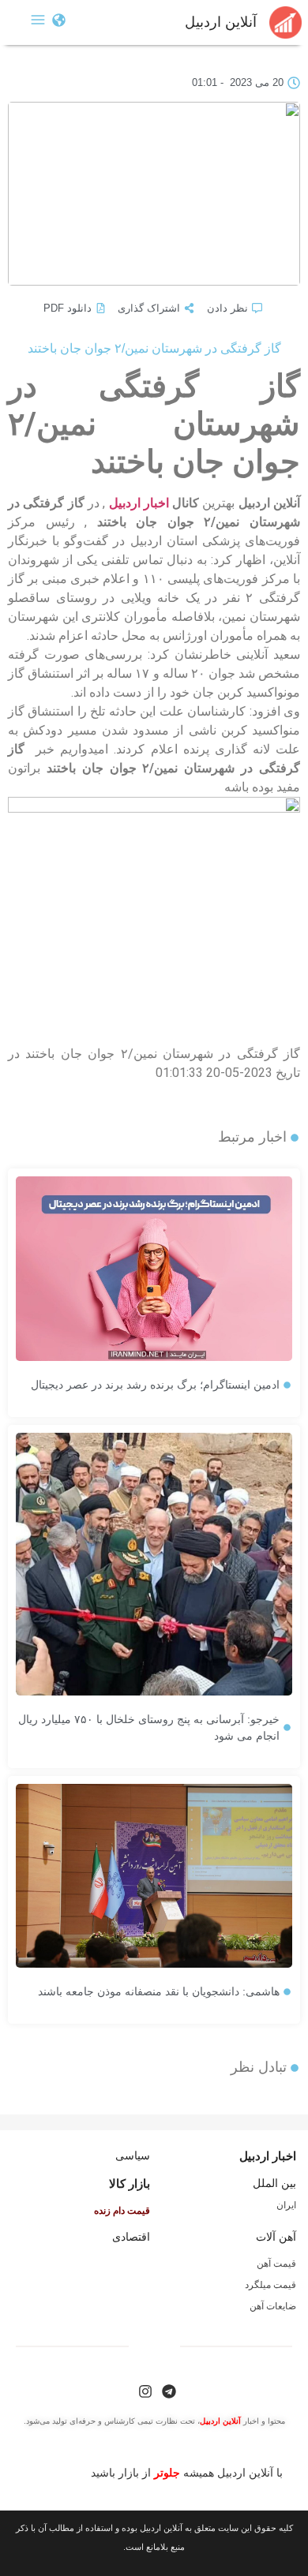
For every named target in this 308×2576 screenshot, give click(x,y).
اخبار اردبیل (139, 503)
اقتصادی (131, 2237)
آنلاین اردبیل (221, 22)
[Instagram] (145, 2391)
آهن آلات (276, 2237)
